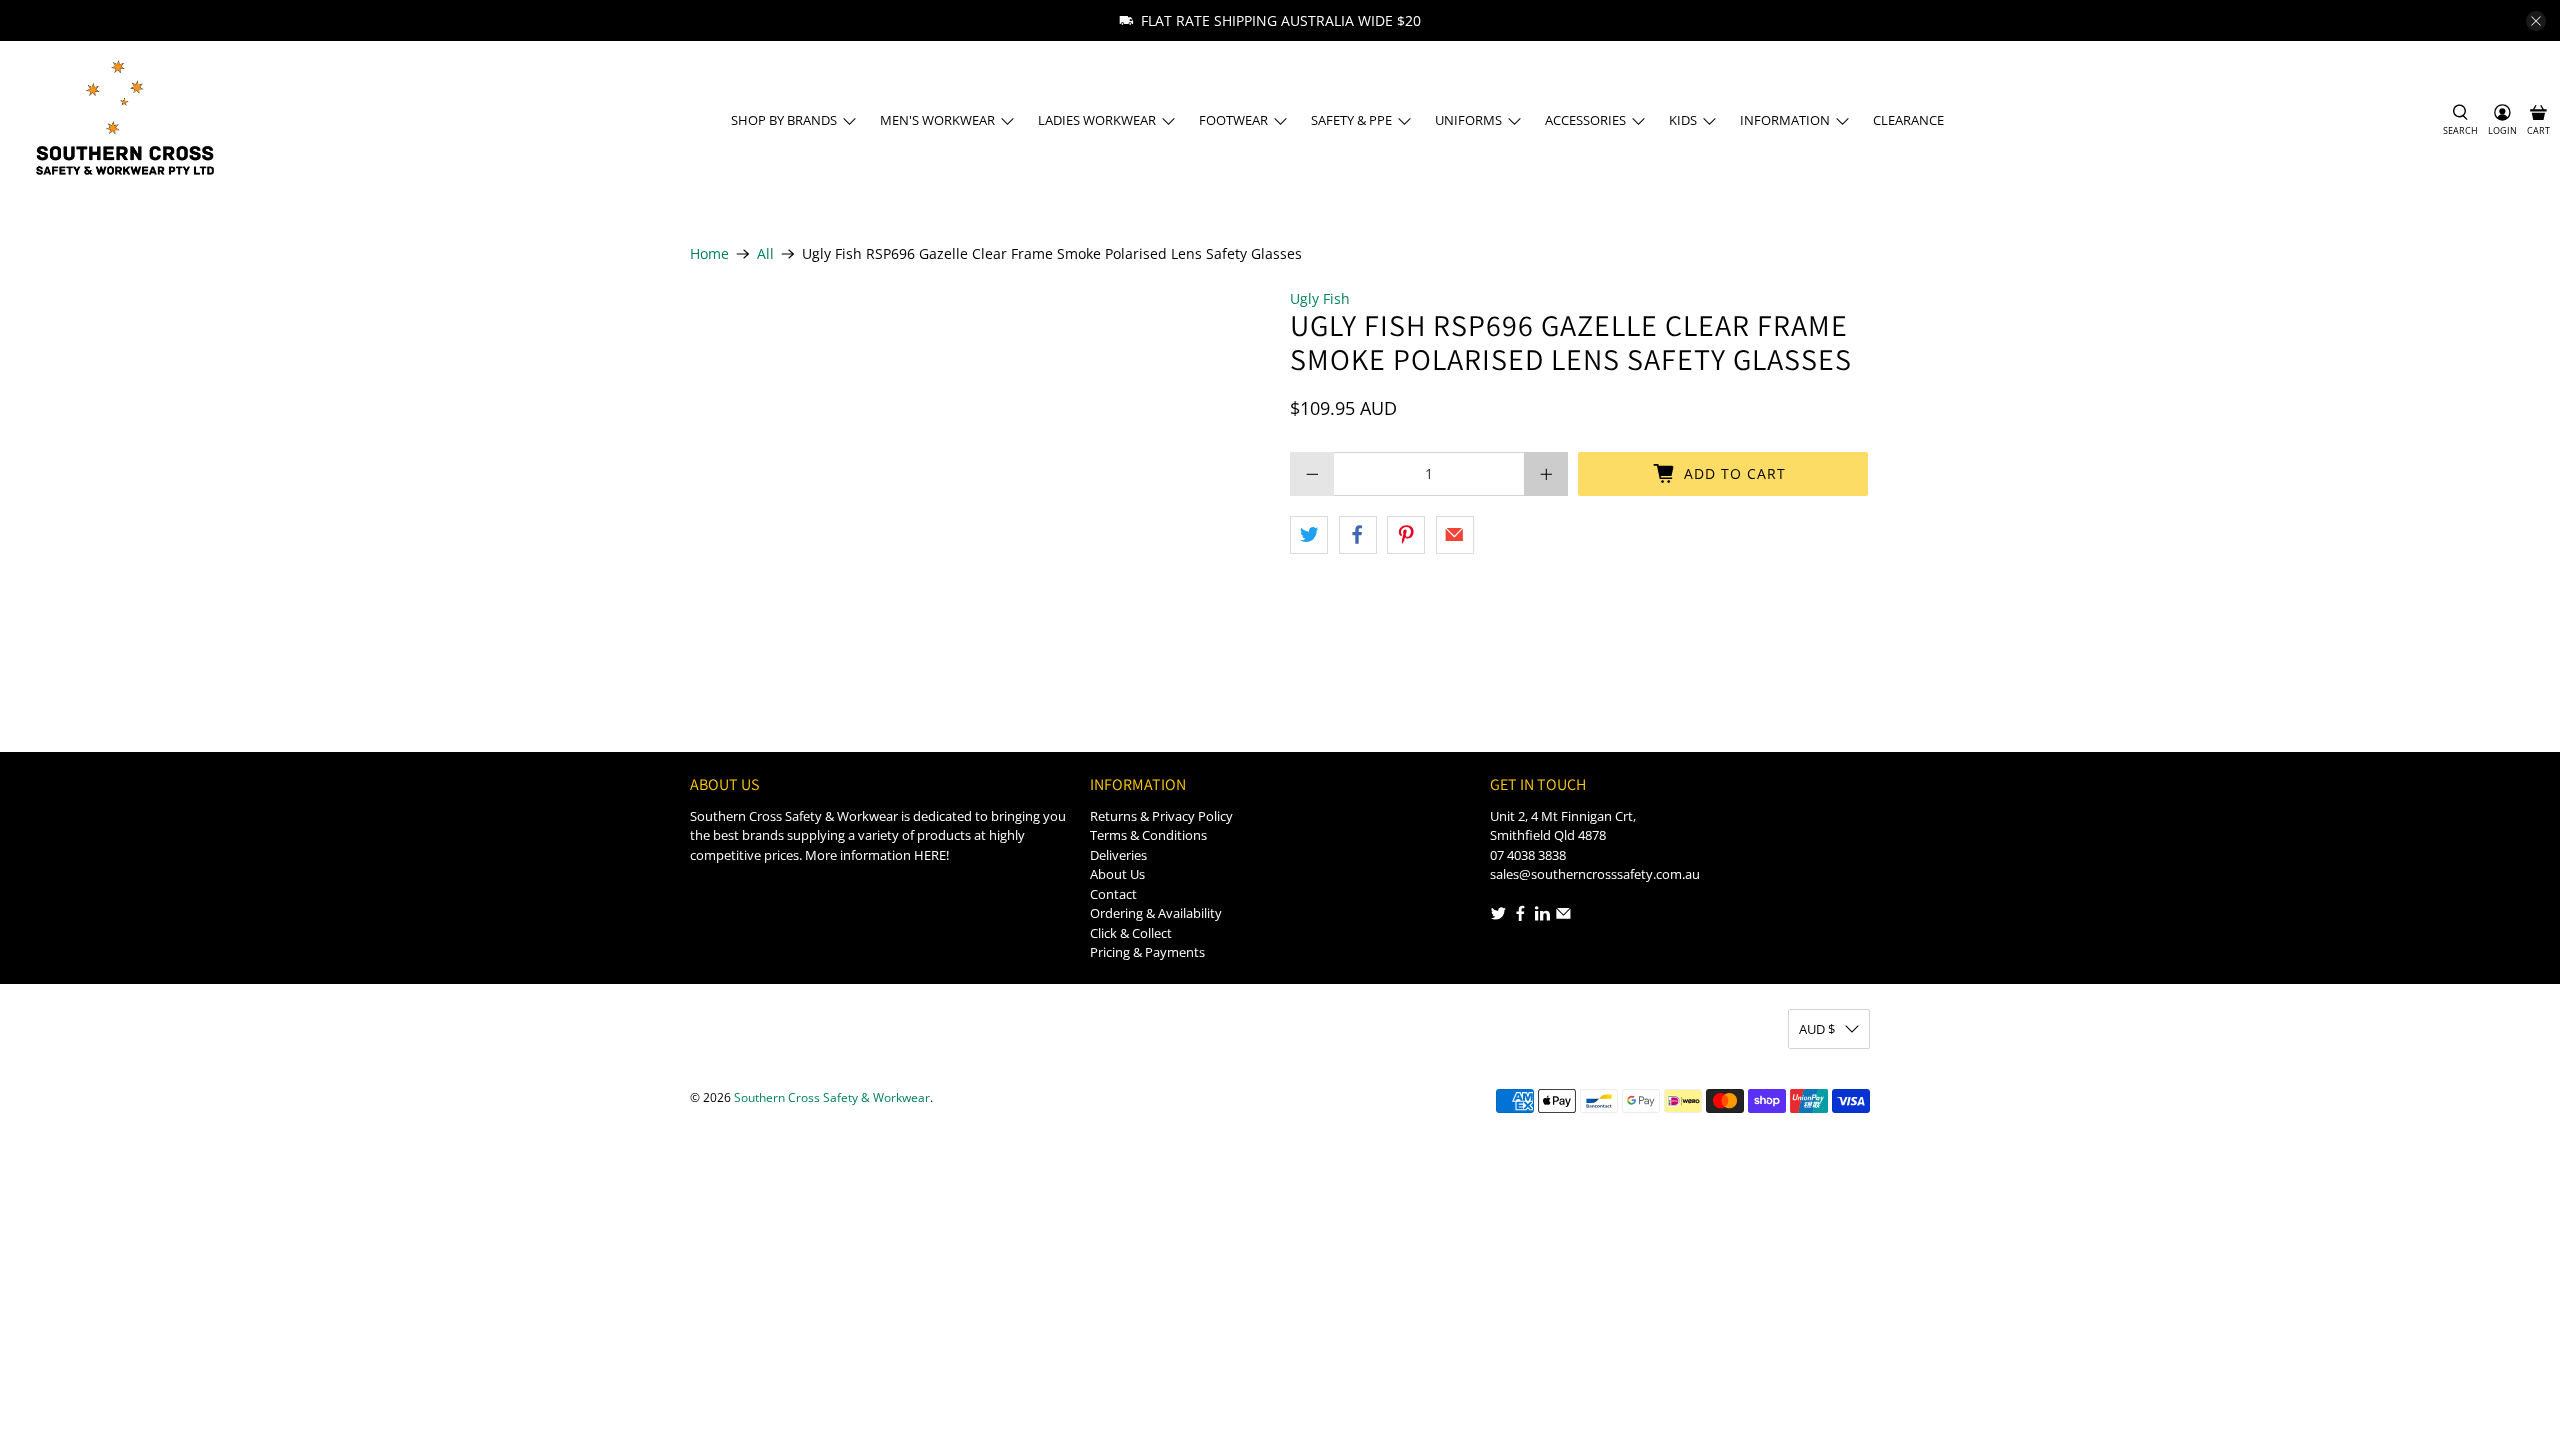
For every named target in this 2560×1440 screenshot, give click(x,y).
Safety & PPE (1351, 120)
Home (709, 254)
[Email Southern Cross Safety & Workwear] (1563, 916)
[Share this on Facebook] (1358, 535)
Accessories (1585, 120)
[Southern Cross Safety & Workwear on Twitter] (1498, 916)
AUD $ (1817, 1029)
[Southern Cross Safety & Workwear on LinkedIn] (1542, 916)
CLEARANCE (1908, 120)
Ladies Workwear (1097, 120)
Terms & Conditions (1148, 835)
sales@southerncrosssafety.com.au (1595, 874)
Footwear (1233, 120)
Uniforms (1468, 120)
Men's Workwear (937, 120)
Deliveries (1118, 855)
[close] (2536, 21)
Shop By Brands (784, 120)
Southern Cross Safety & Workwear (832, 1097)
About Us (1117, 874)
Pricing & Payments (1147, 952)
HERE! (931, 855)
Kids (1683, 120)
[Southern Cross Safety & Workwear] (123, 120)
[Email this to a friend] (1455, 535)
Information (1785, 120)
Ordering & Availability (1156, 913)
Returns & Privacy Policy (1161, 816)
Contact (1113, 894)
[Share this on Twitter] (1309, 535)
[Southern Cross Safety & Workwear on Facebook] (1520, 916)
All (765, 254)
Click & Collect (1131, 933)
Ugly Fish (1320, 298)
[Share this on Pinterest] (1406, 535)
